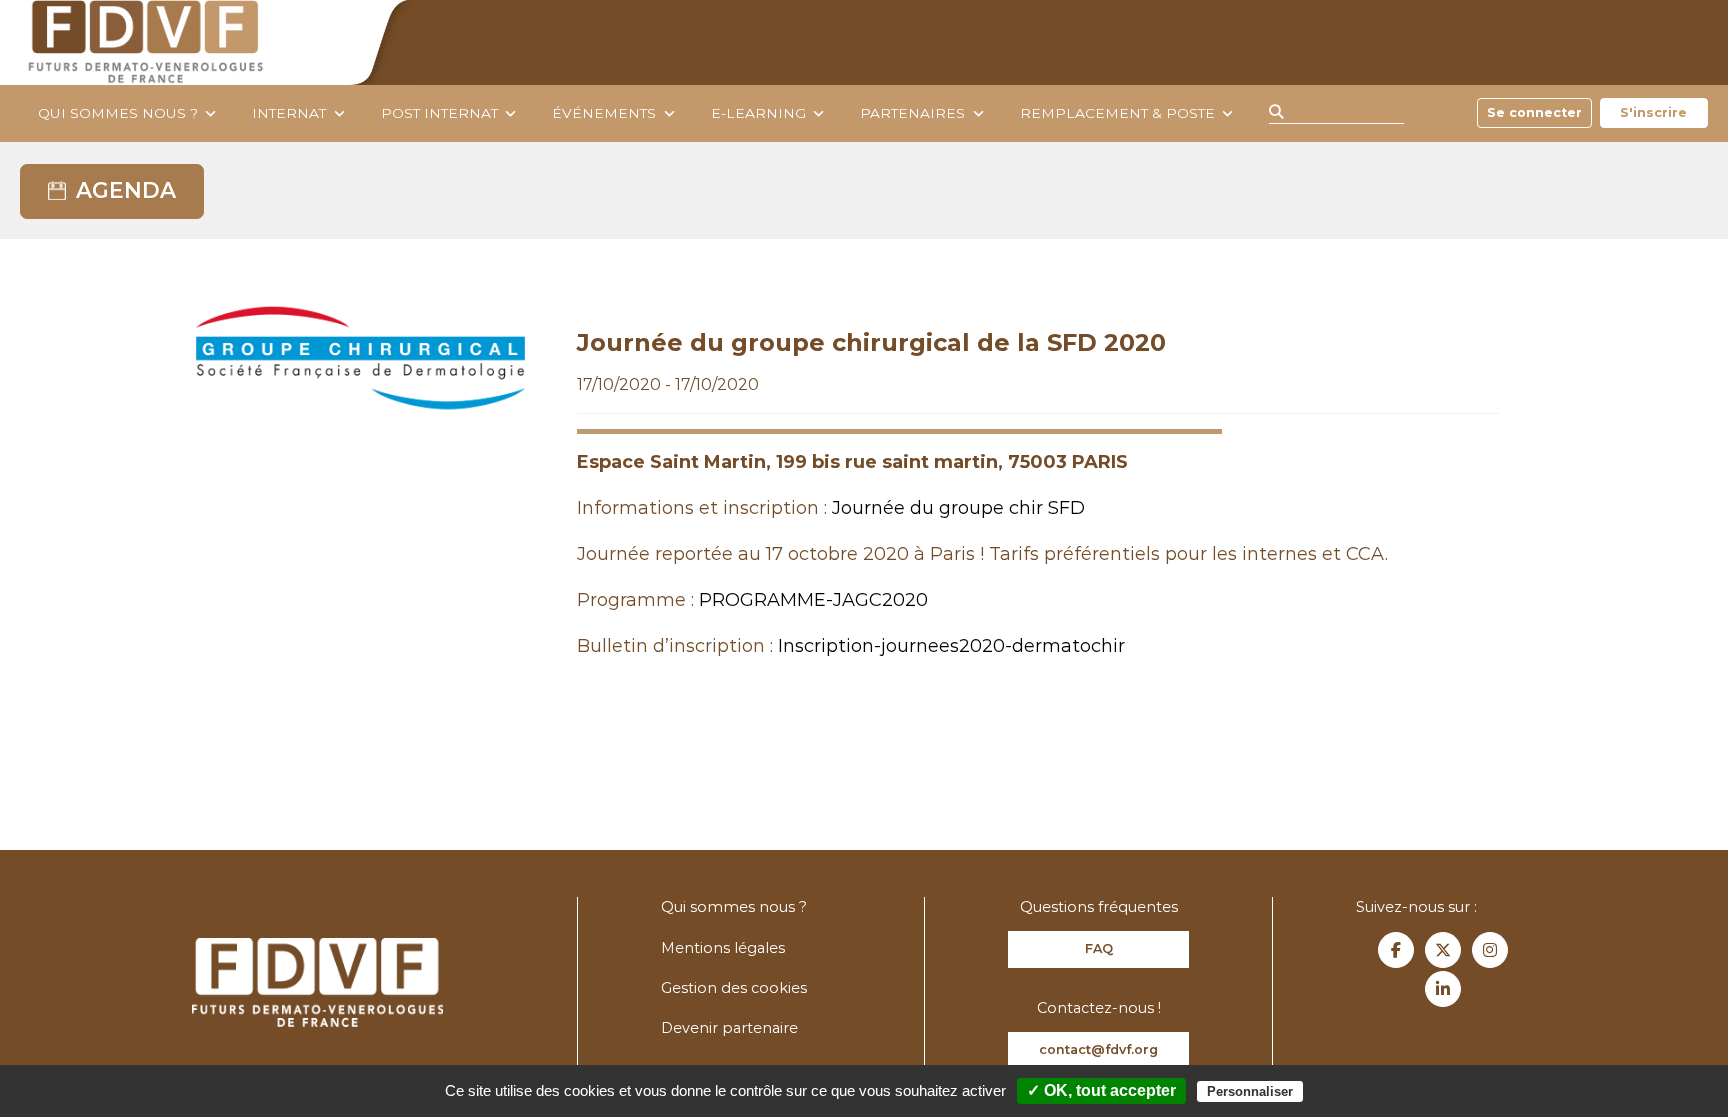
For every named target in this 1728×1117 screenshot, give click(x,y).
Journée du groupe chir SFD (958, 508)
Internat (289, 113)
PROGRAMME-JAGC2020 (813, 600)
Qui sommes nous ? (118, 113)
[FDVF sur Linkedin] (1443, 989)
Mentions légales (723, 948)
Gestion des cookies (734, 988)
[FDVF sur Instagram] (1490, 950)
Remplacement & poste (1117, 113)
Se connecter (1534, 112)
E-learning (758, 113)
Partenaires (912, 113)
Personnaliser (1250, 1091)
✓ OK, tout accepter (1101, 1090)
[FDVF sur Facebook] (1396, 950)
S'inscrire (1653, 112)
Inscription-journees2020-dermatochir (951, 646)
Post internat (439, 113)
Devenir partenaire (729, 1028)
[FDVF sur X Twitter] (1443, 950)
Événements (604, 113)
